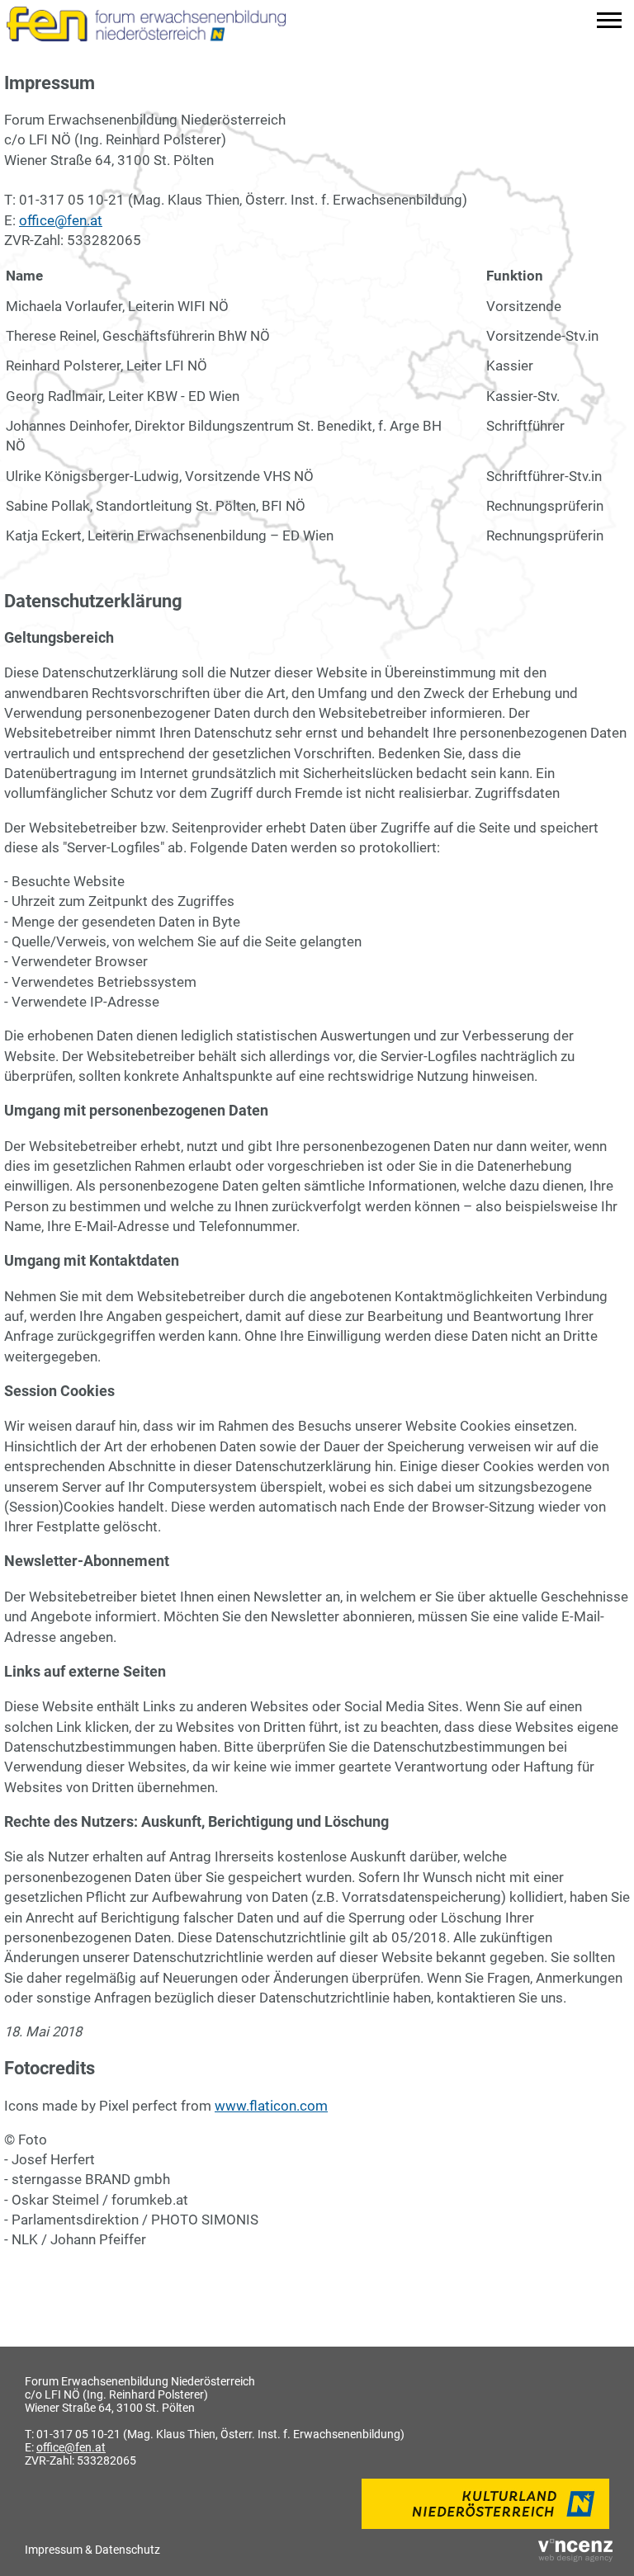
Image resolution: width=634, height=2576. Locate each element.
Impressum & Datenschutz (92, 2550)
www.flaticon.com (271, 2106)
